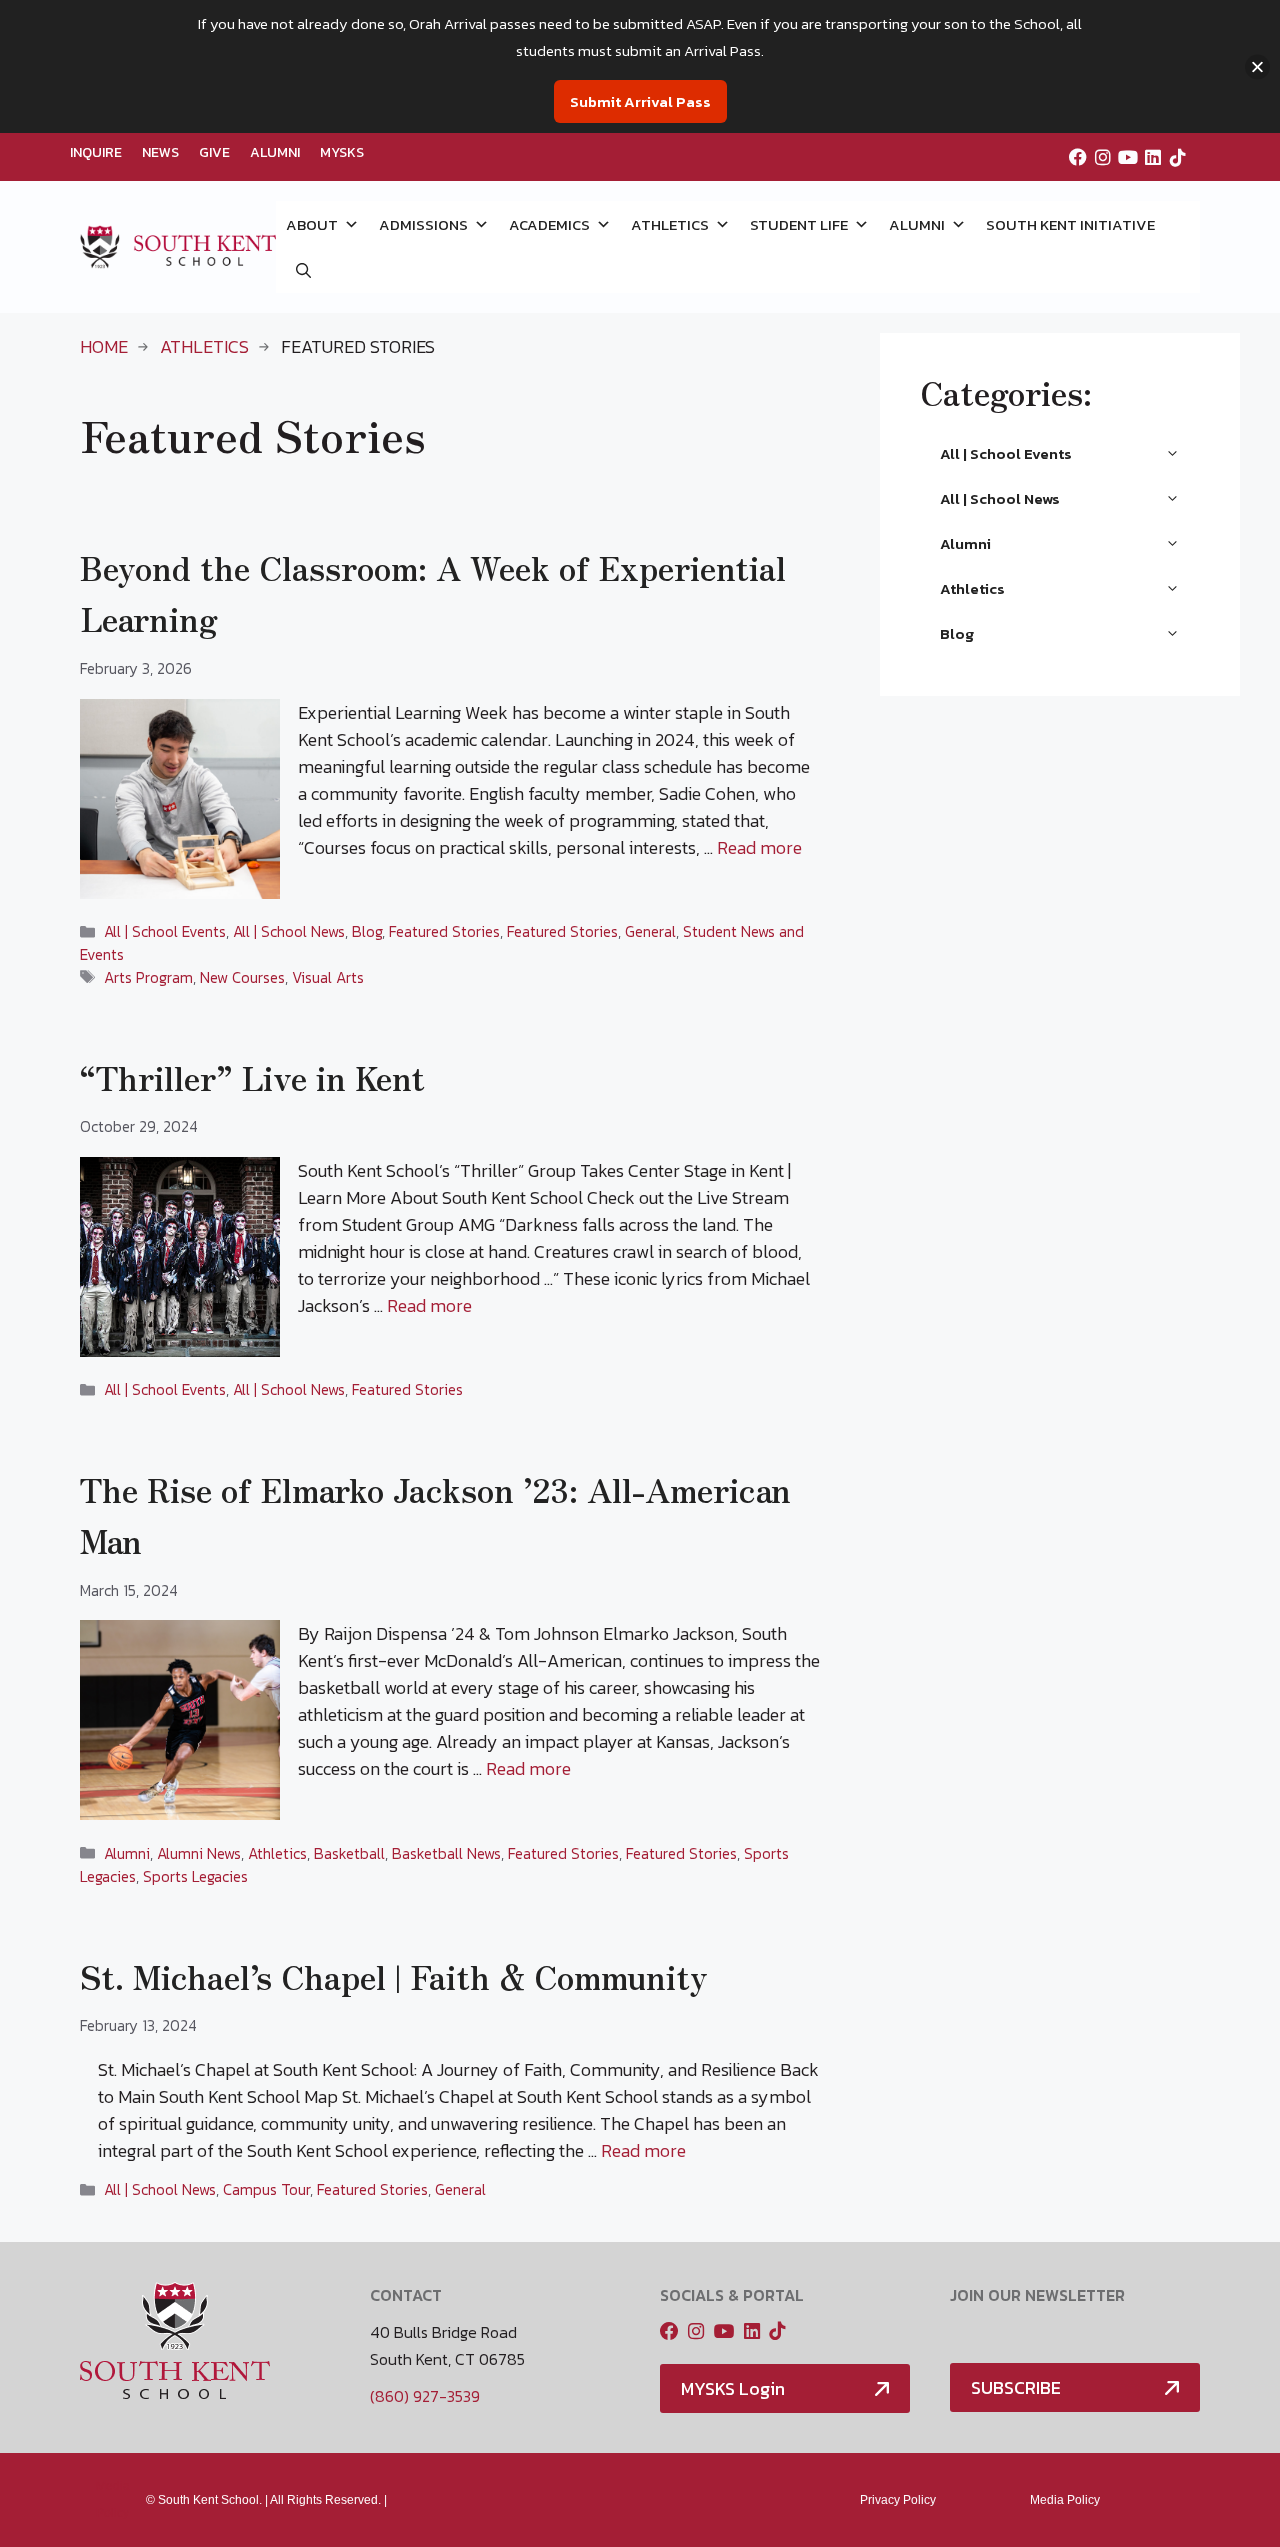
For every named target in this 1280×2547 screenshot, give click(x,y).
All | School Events (165, 931)
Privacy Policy (898, 2500)
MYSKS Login (733, 2388)
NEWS (160, 152)
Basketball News (446, 1853)
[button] (303, 270)
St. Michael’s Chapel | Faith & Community (394, 1976)
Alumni (127, 1853)
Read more (759, 847)
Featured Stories (444, 931)
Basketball (349, 1853)
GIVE (214, 152)
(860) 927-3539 (425, 2396)
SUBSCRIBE (1016, 2387)
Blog (367, 931)
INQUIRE (96, 152)
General (650, 931)
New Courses (242, 977)
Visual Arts (328, 977)
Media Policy (1065, 2500)
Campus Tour (266, 2189)
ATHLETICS (670, 224)
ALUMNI (275, 152)
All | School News (289, 931)
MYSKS (342, 152)
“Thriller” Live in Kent (252, 1077)
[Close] (1257, 66)
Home (104, 346)
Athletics (204, 346)
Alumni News (199, 1853)
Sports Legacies (195, 1876)
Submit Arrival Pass (640, 101)
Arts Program (148, 977)
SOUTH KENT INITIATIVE (1070, 224)
